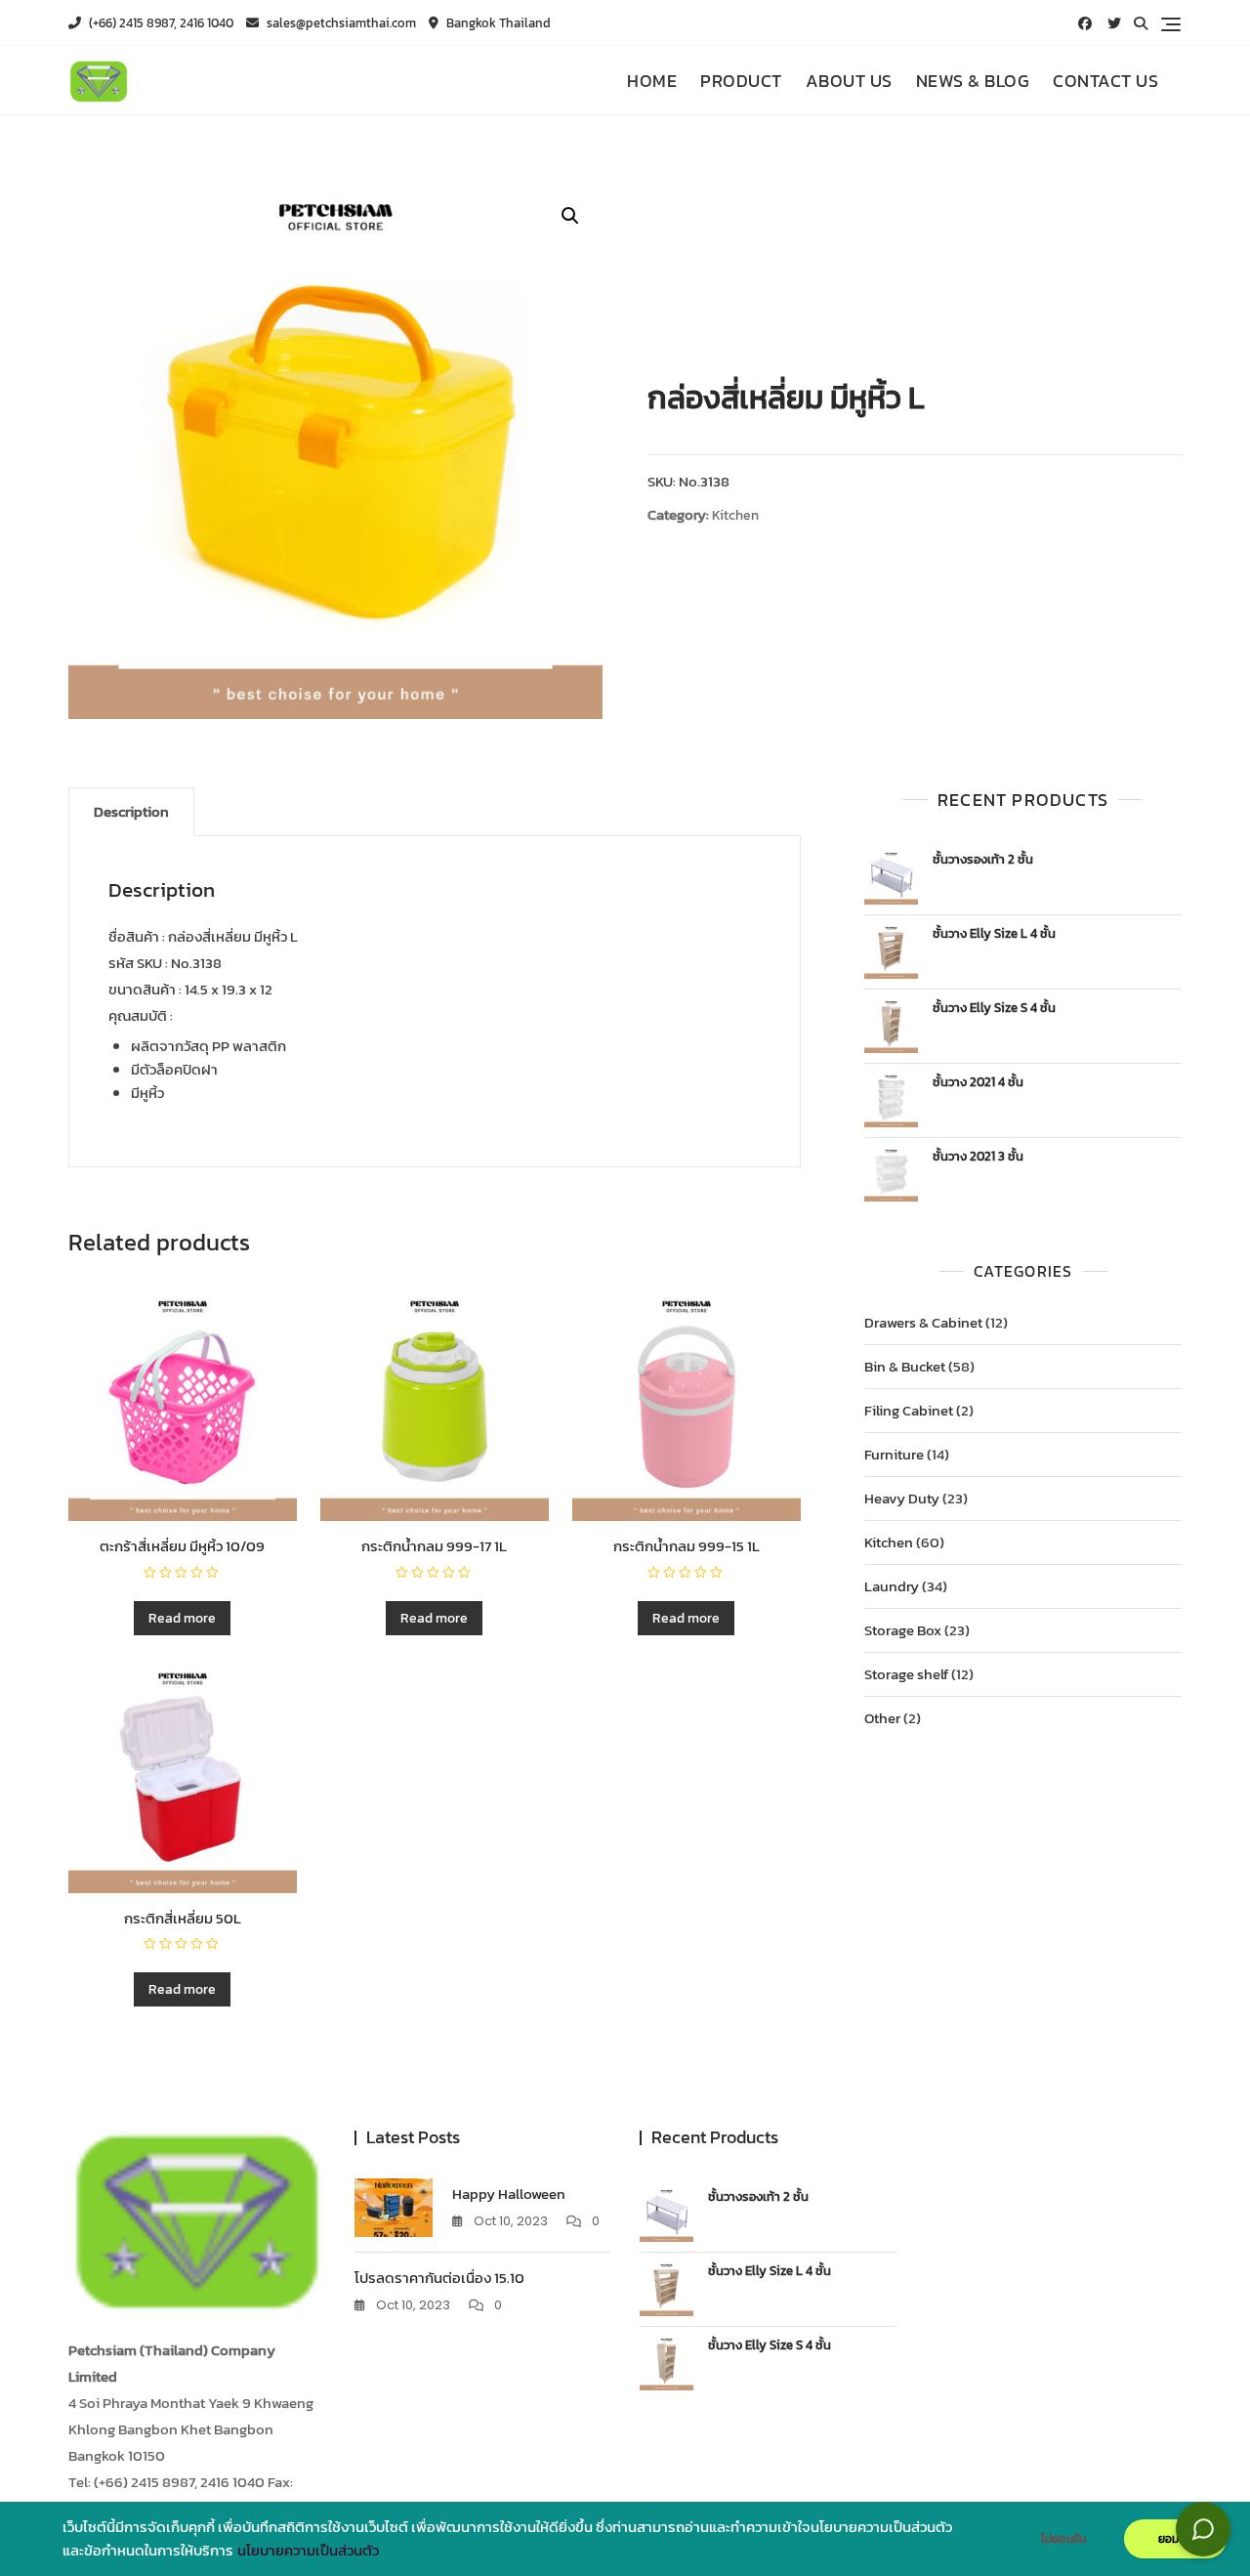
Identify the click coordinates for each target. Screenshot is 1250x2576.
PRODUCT (741, 81)
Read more (182, 1618)
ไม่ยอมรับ (1063, 2539)
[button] (570, 216)
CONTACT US (1105, 81)
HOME (652, 81)
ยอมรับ (1175, 2539)
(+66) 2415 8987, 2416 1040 (160, 23)
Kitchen (735, 515)
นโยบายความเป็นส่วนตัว (308, 2551)
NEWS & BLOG (973, 81)
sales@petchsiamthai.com (340, 23)
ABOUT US (849, 81)
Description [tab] (131, 811)
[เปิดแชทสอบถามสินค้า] (1203, 2529)
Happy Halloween (509, 2194)
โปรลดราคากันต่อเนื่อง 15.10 (439, 2278)
